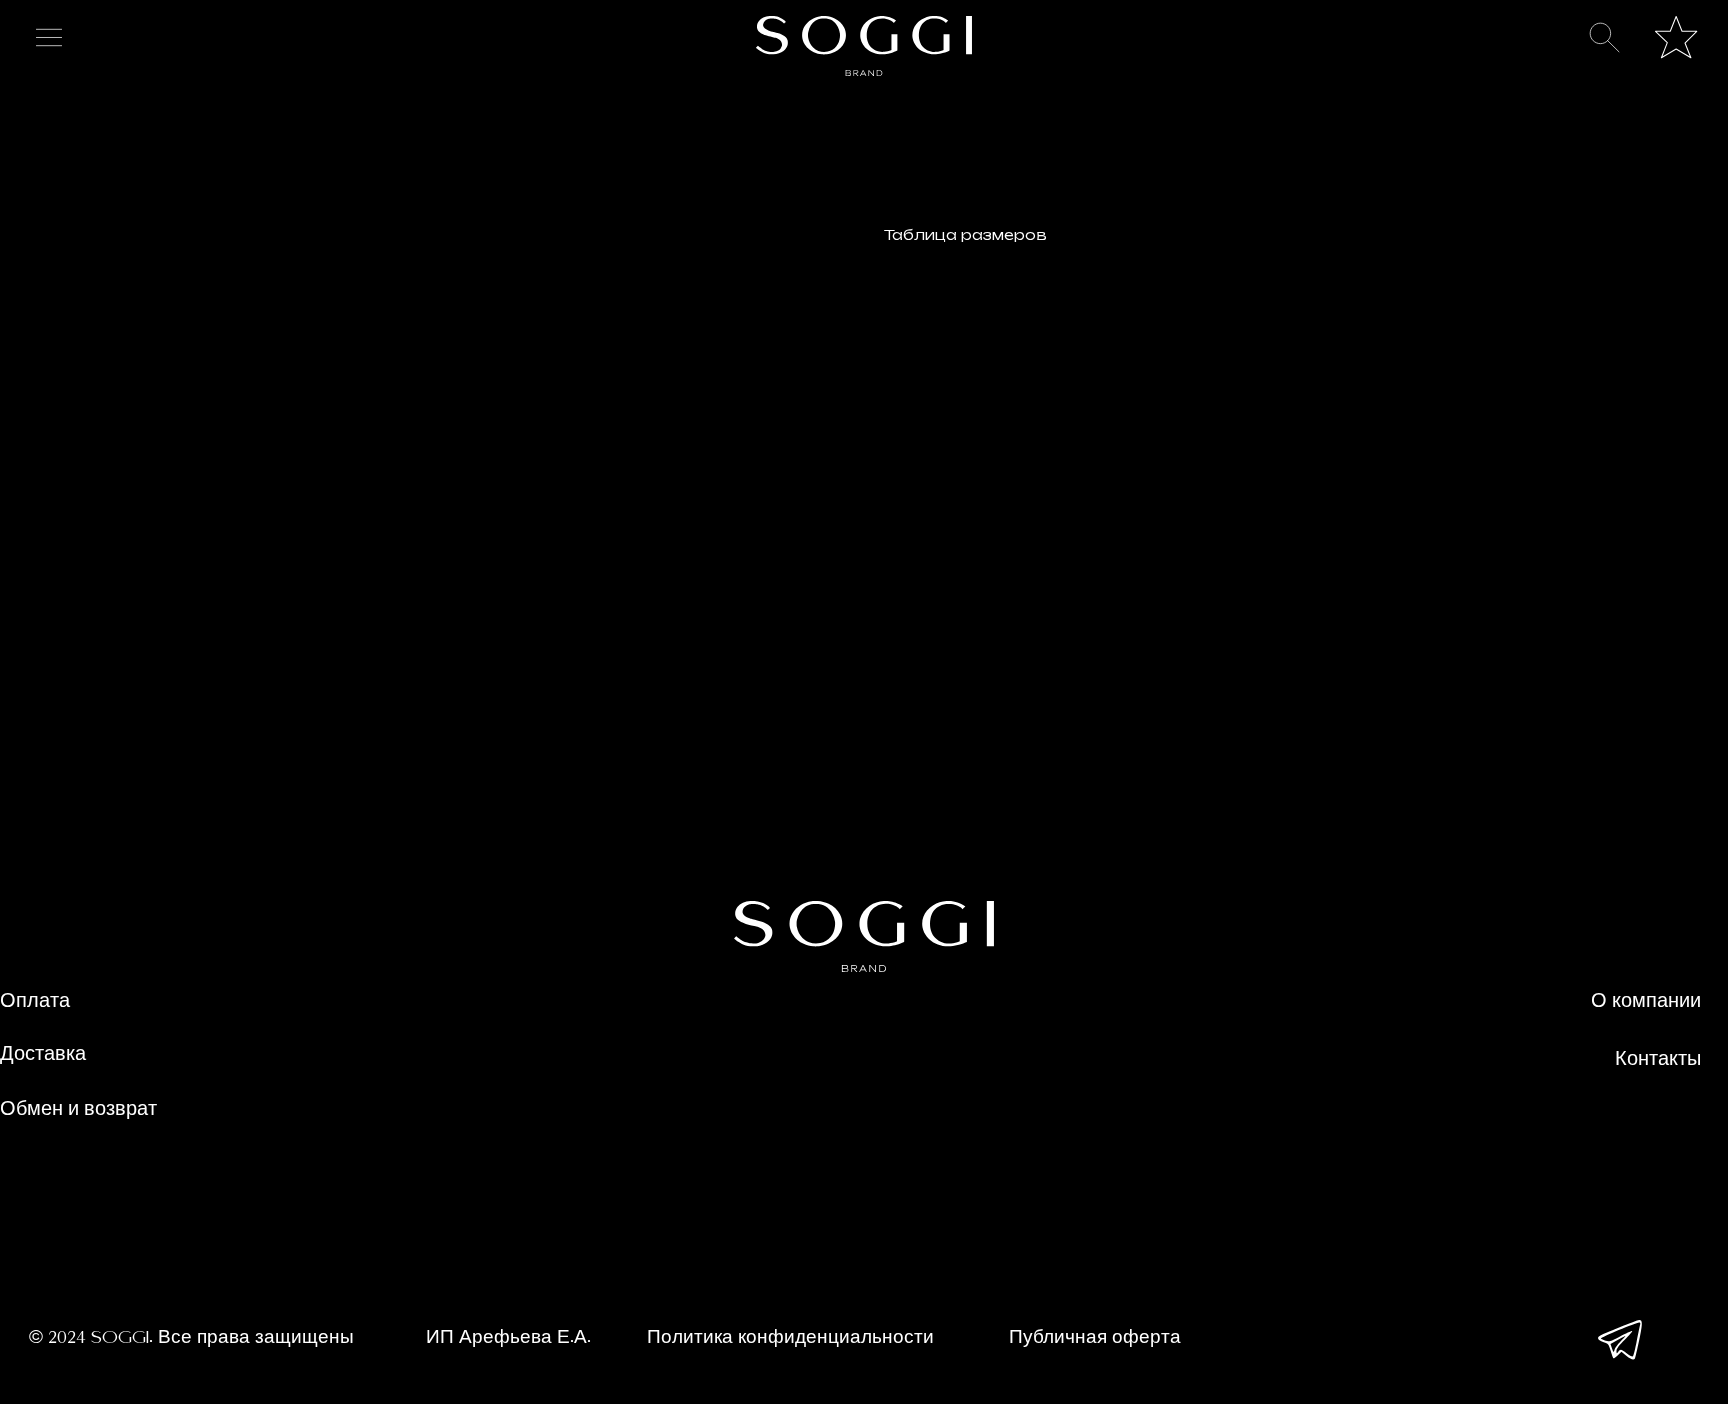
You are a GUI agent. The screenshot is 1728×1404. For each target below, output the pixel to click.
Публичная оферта (1095, 1338)
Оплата (35, 1002)
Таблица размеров (965, 234)
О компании (1646, 1002)
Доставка (43, 1055)
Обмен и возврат (78, 1110)
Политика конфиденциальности (790, 1338)
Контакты (1658, 1060)
